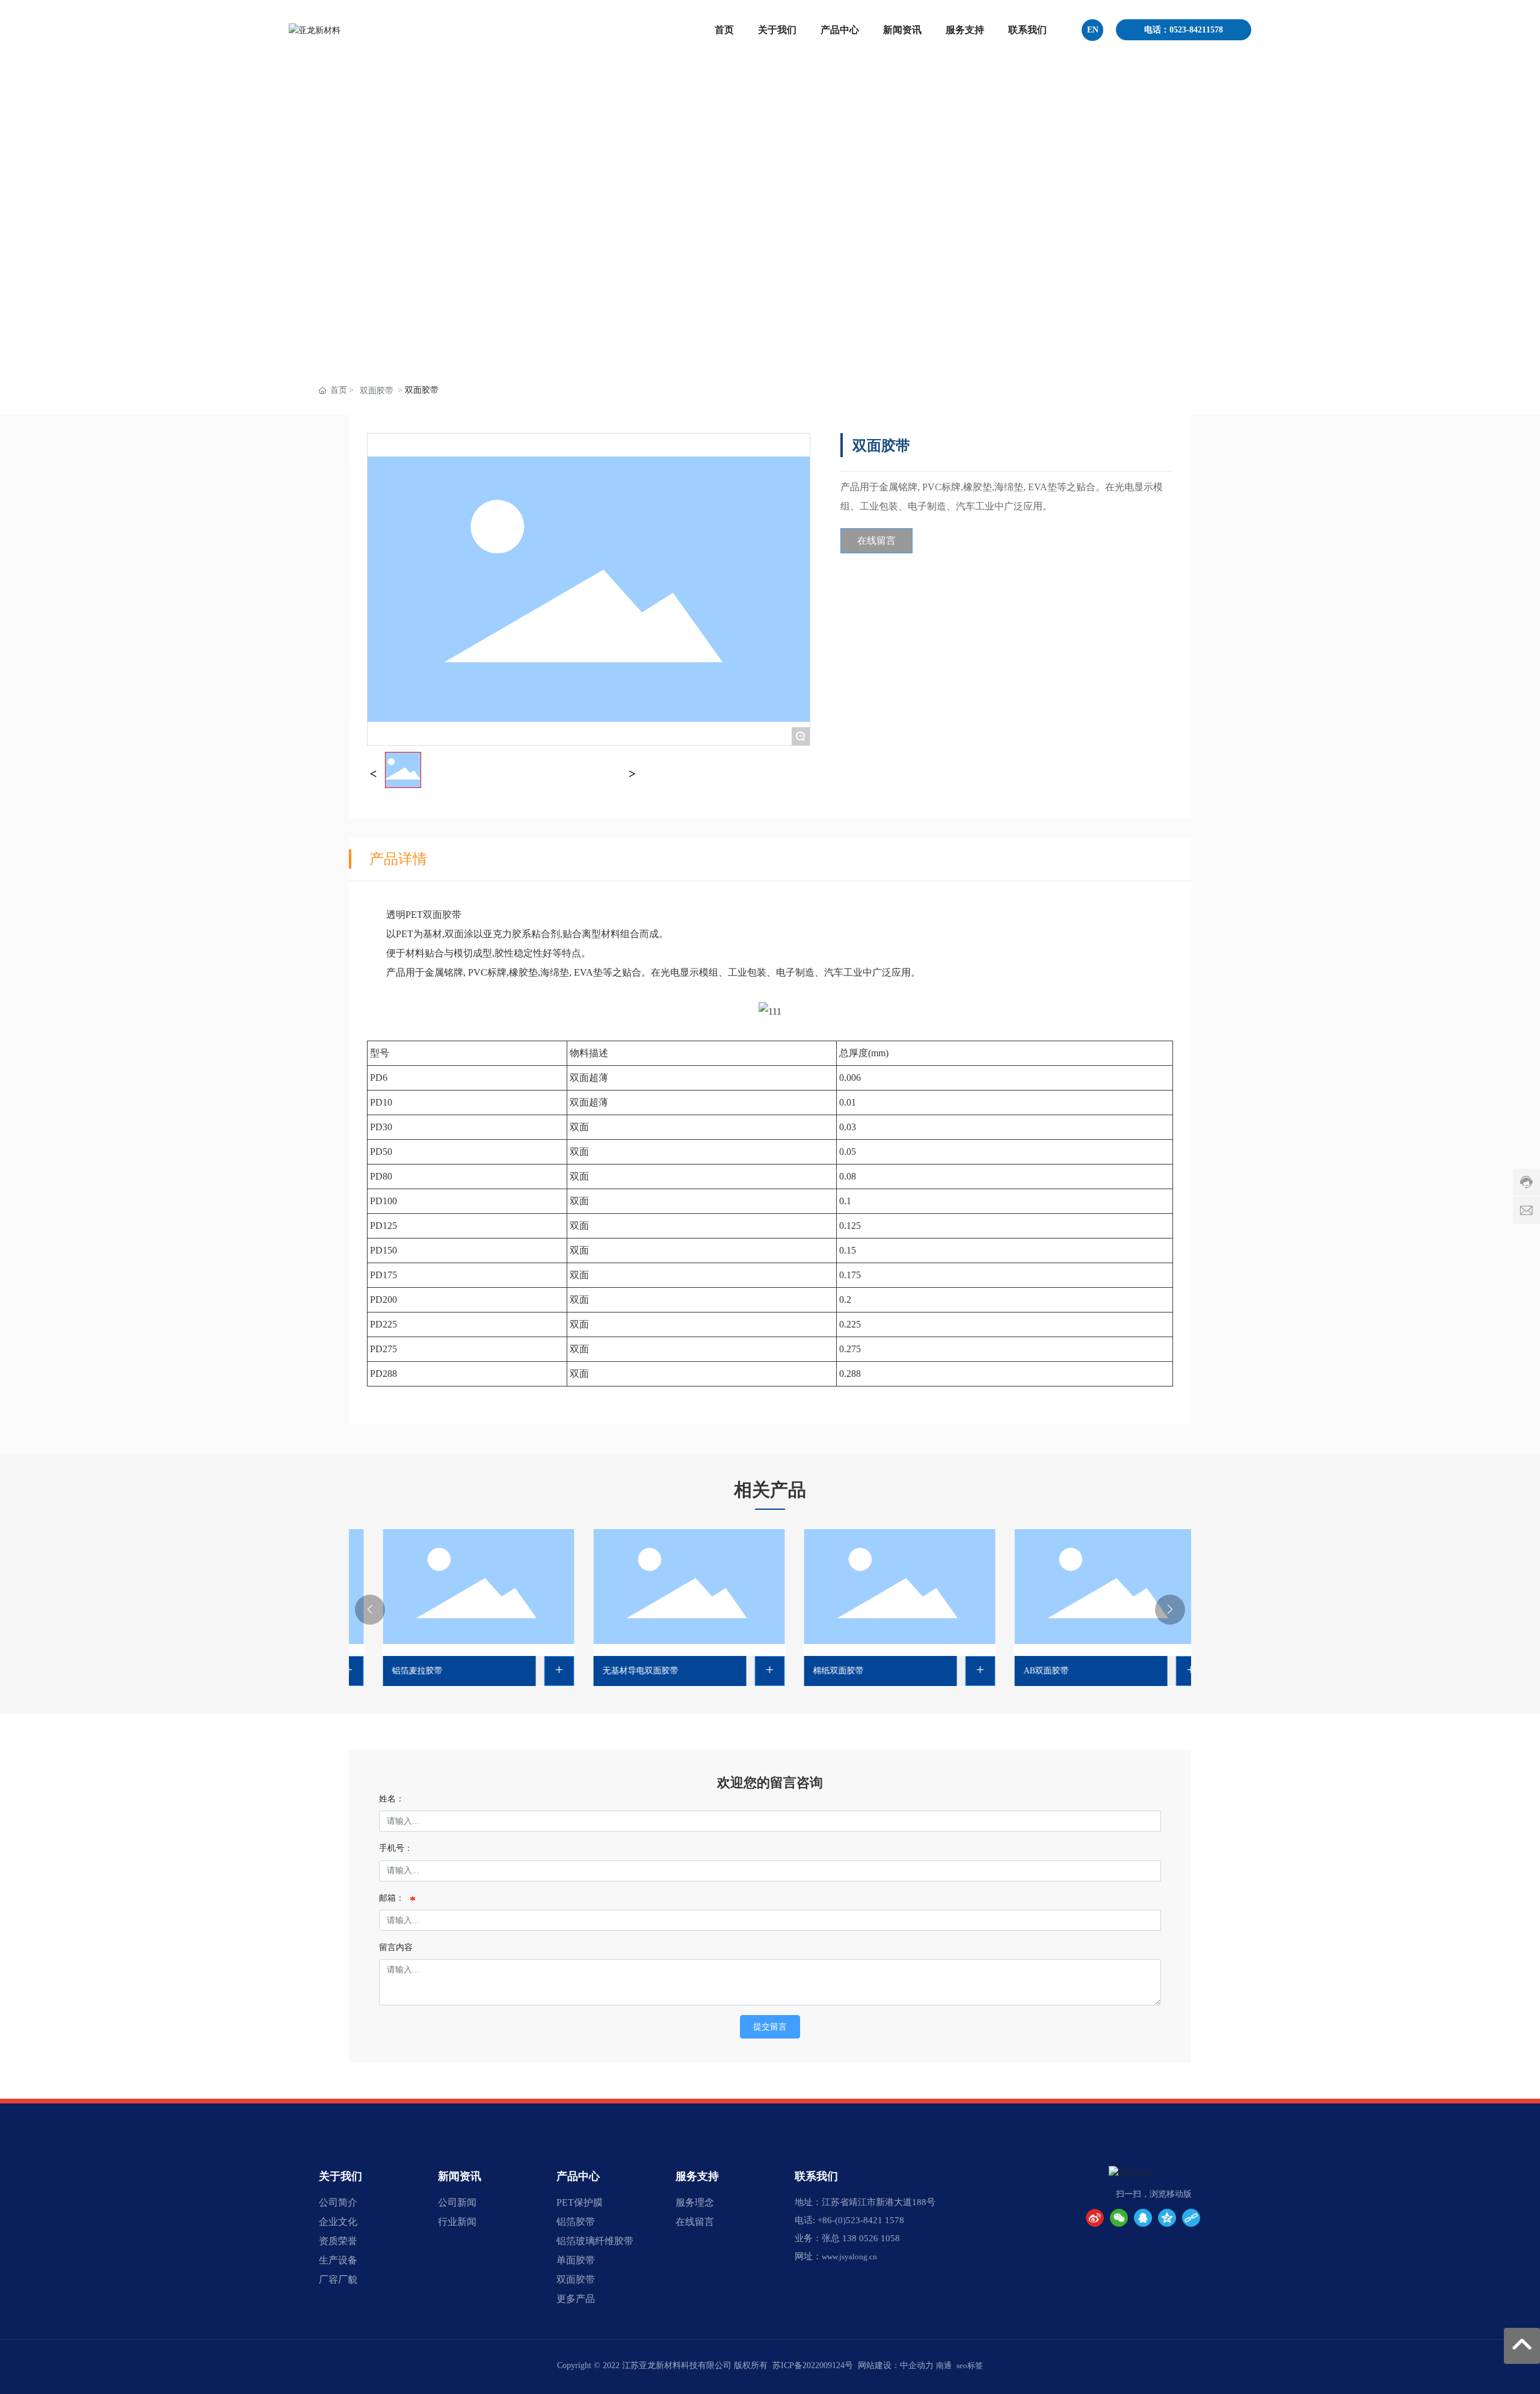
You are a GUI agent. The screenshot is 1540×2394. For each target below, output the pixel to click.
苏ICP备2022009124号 (813, 2365)
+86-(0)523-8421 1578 (861, 2220)
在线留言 (695, 2222)
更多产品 (576, 2299)
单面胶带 (576, 2260)
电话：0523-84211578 (1184, 30)
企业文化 (338, 2222)
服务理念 (695, 2202)
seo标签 (970, 2365)
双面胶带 (377, 391)
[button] (370, 1610)
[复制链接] (1191, 2218)
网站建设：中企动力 (896, 2365)
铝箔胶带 (576, 2222)
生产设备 (338, 2260)
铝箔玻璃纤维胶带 (595, 2241)
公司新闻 (457, 2202)
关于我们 (340, 2176)
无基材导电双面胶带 (616, 1671)
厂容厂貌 (338, 2279)
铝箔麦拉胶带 (393, 1671)
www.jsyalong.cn (849, 2257)
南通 (944, 2365)
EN (1093, 30)
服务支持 (697, 2176)
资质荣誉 (338, 2241)
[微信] (1119, 2218)
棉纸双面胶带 (814, 1671)
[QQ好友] (1143, 2218)
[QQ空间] (1167, 2218)
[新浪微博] (1095, 2218)
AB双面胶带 (1022, 1671)
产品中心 (578, 2176)
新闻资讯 (460, 2176)
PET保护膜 (580, 2202)
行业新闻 (457, 2222)
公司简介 (338, 2202)
